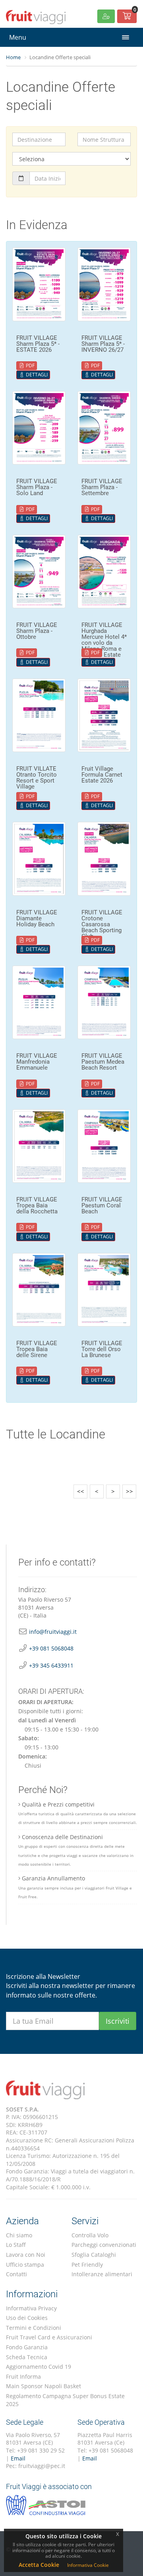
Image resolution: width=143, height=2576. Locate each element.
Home (13, 57)
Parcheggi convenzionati (104, 2245)
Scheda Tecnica (27, 2357)
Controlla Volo (90, 2235)
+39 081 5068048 (51, 1648)
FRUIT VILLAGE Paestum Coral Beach (102, 1205)
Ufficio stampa (25, 2265)
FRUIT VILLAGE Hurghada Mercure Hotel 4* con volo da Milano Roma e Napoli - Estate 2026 (104, 643)
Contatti (16, 2274)
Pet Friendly (87, 2265)
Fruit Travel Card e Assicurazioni (49, 2337)
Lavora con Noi (26, 2255)
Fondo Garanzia (27, 2347)
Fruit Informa (23, 2376)
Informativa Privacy (31, 2308)
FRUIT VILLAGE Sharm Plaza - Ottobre (37, 631)
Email (18, 2458)
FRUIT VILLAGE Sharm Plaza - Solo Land (37, 487)
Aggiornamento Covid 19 (39, 2367)
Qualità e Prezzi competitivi (78, 1813)
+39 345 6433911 (51, 1665)
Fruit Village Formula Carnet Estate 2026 (102, 775)
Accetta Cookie (39, 2565)
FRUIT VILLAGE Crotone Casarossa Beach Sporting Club (102, 924)
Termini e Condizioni (34, 2328)
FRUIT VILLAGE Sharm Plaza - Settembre (102, 487)
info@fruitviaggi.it (53, 1632)
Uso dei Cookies (27, 2318)
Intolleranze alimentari (102, 2274)
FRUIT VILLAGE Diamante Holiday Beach (37, 918)
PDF (30, 365)
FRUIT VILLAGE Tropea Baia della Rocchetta (37, 1205)
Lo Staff (16, 2245)
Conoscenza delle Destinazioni (76, 1850)
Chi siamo (19, 2235)
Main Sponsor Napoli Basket (43, 2386)
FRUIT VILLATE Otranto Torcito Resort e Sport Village (37, 778)
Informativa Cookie (88, 2565)
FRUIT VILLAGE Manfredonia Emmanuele (37, 1062)
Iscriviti (118, 2021)
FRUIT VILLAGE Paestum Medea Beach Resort (103, 1062)
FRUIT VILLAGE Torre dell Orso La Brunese (102, 1349)
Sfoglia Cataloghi (94, 2255)
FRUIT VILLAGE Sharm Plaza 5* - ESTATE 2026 (38, 344)
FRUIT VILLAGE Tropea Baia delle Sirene (37, 1349)
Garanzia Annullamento (75, 1887)
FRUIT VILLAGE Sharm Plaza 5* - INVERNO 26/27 (103, 344)
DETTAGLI (36, 375)
